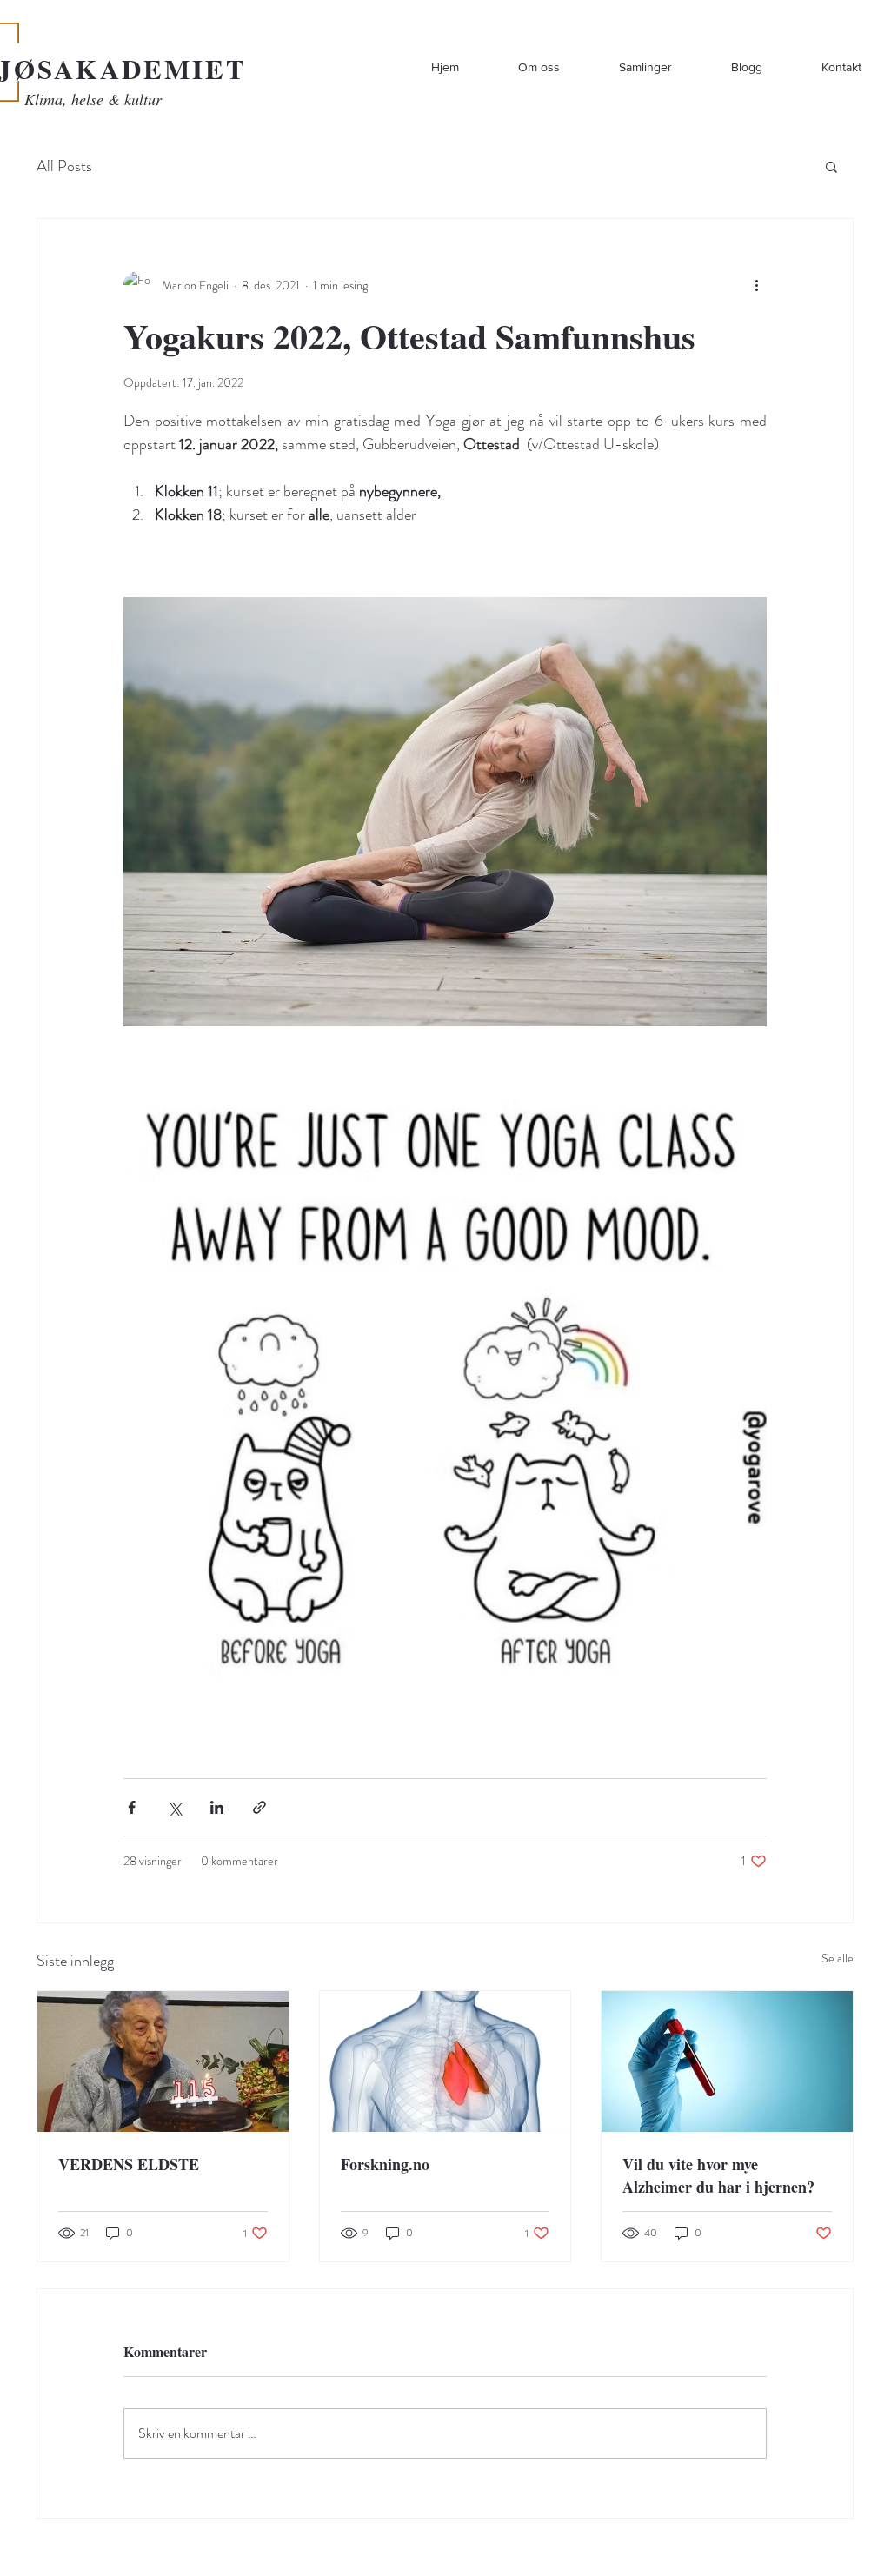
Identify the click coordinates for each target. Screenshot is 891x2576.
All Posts (64, 166)
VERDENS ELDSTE (129, 2164)
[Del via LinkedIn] (217, 1807)
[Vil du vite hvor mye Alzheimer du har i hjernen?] (727, 2061)
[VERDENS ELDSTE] (163, 2061)
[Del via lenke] (259, 1807)
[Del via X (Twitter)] (174, 1807)
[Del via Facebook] (132, 1807)
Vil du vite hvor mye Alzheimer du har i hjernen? (718, 2175)
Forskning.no (385, 2164)
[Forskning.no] (445, 2061)
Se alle (838, 1958)
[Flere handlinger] (756, 285)
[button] (831, 166)
